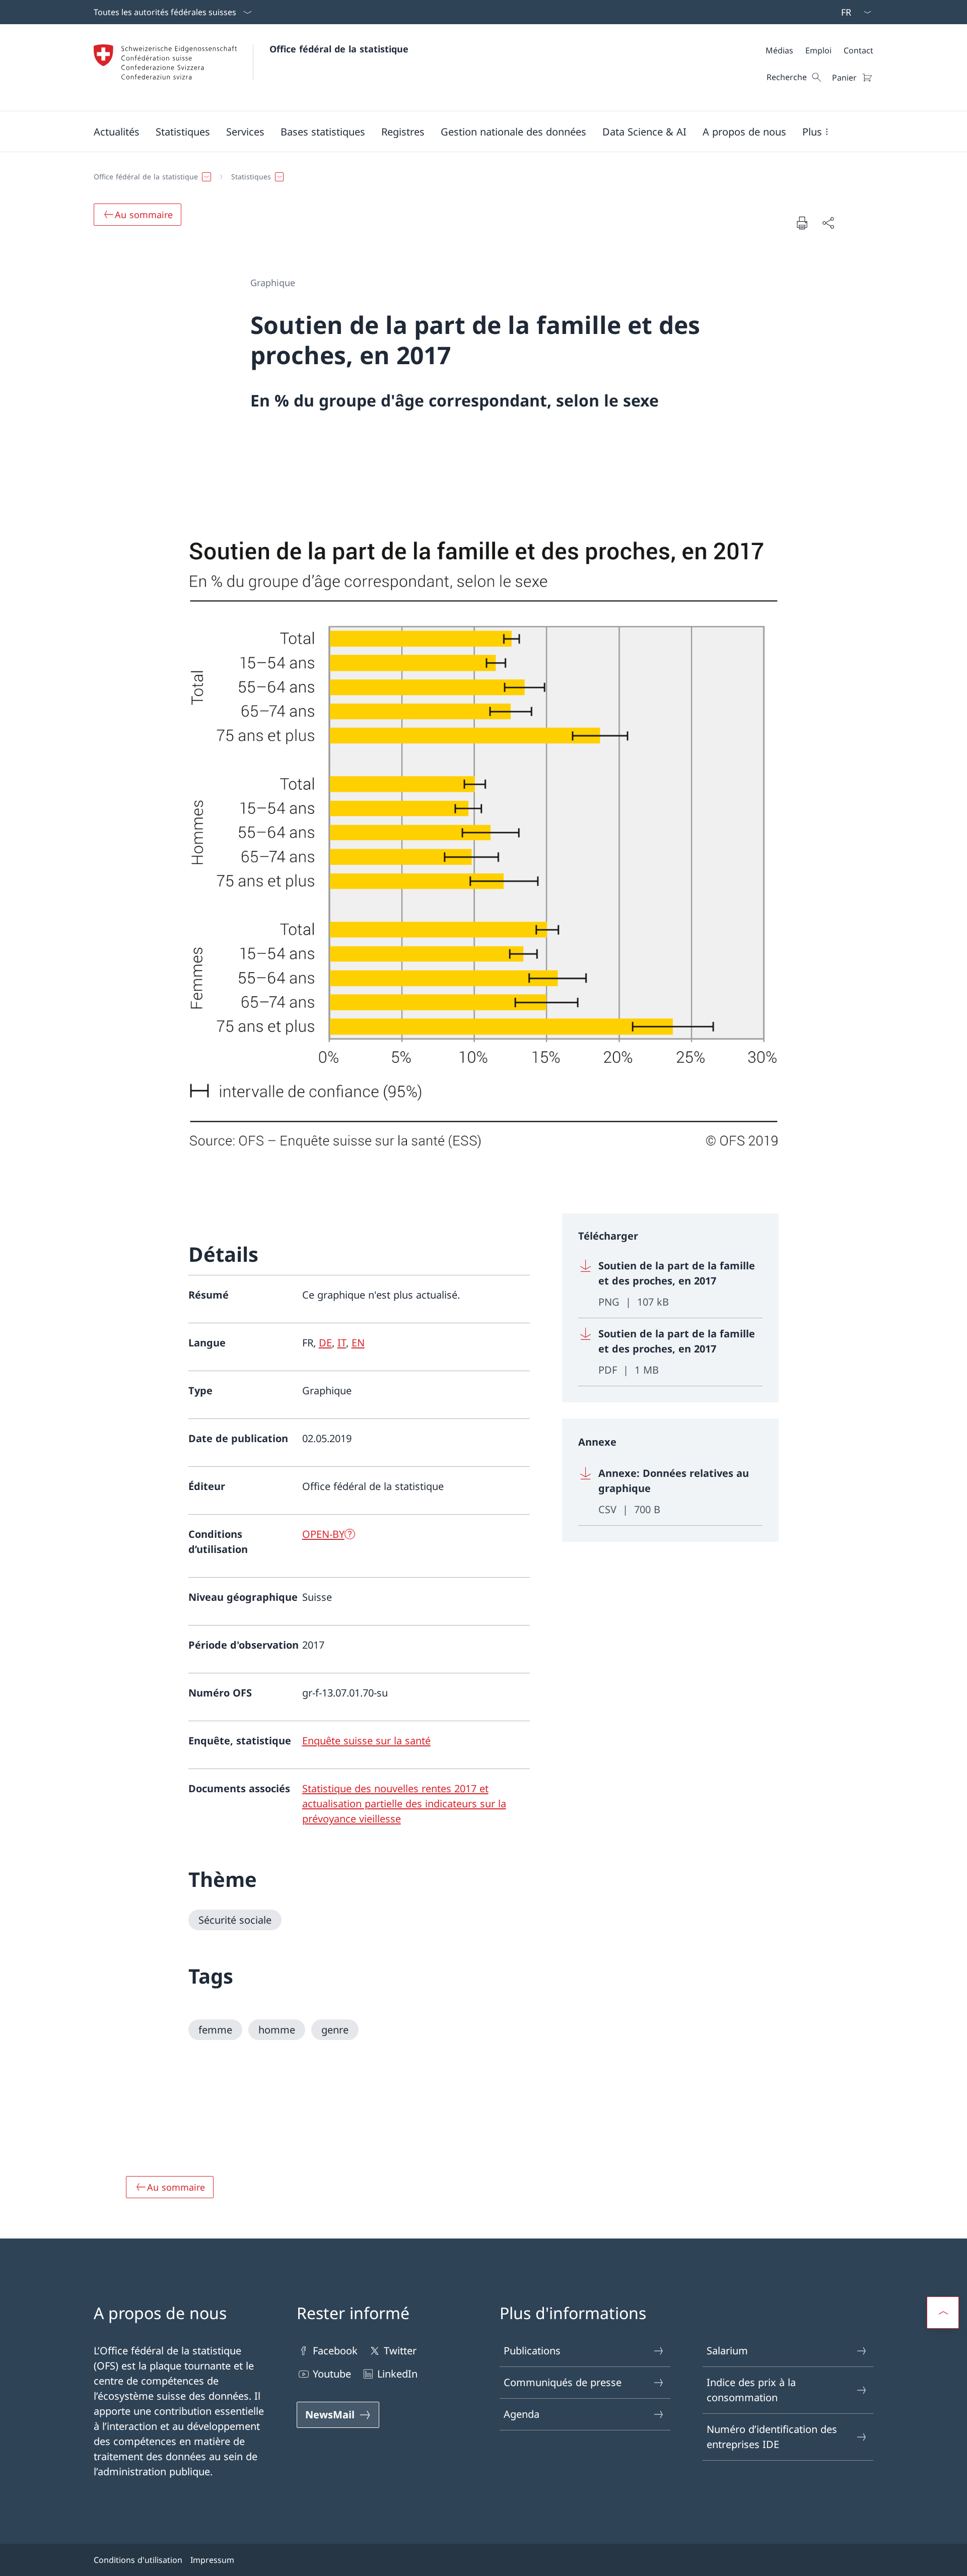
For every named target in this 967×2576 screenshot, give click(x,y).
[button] (117, 131)
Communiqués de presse (563, 2382)
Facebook (335, 2351)
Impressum (212, 2560)
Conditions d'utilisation (138, 2560)
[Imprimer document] (802, 223)
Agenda (522, 2414)
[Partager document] (828, 223)
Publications (532, 2351)
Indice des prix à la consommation (751, 2390)
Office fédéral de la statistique (339, 49)
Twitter (400, 2351)
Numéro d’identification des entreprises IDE (772, 2437)
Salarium (727, 2351)
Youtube (332, 2374)
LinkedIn (397, 2374)
